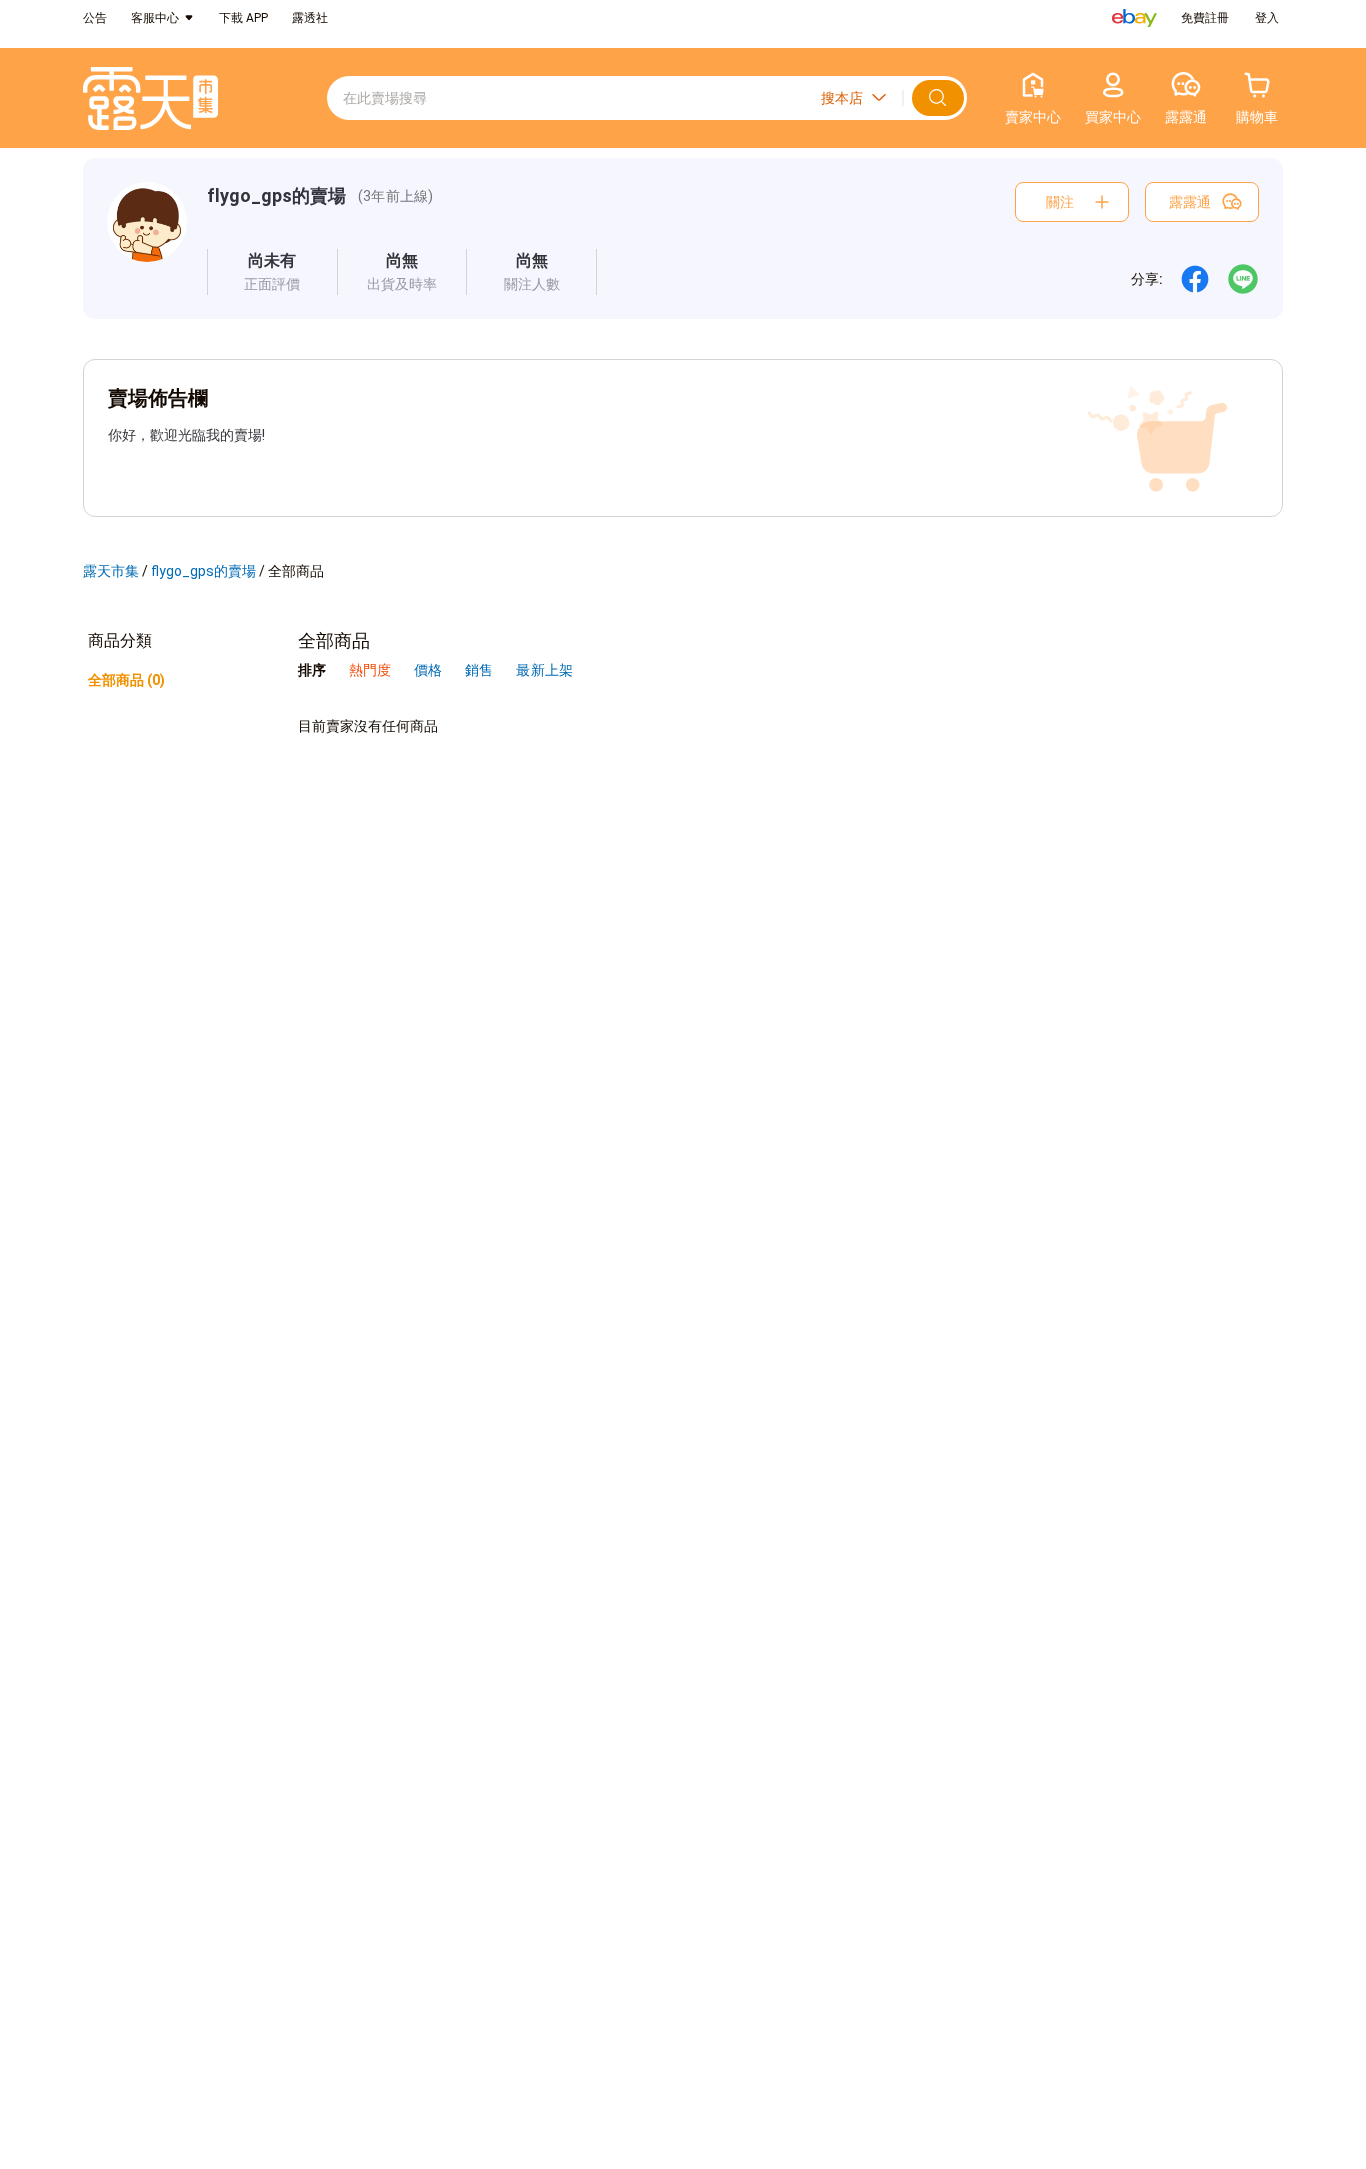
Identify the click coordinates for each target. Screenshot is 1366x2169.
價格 (429, 670)
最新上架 (544, 670)
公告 (95, 18)
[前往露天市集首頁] (150, 98)
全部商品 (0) (126, 680)
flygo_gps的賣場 (276, 195)
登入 (1267, 18)
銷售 (480, 670)
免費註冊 (1205, 18)
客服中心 (155, 18)
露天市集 (111, 571)
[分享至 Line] (1243, 279)
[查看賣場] (147, 238)
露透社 (310, 18)
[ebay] (1134, 18)
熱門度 (370, 670)
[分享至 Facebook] (1195, 279)
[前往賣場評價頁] (272, 272)
